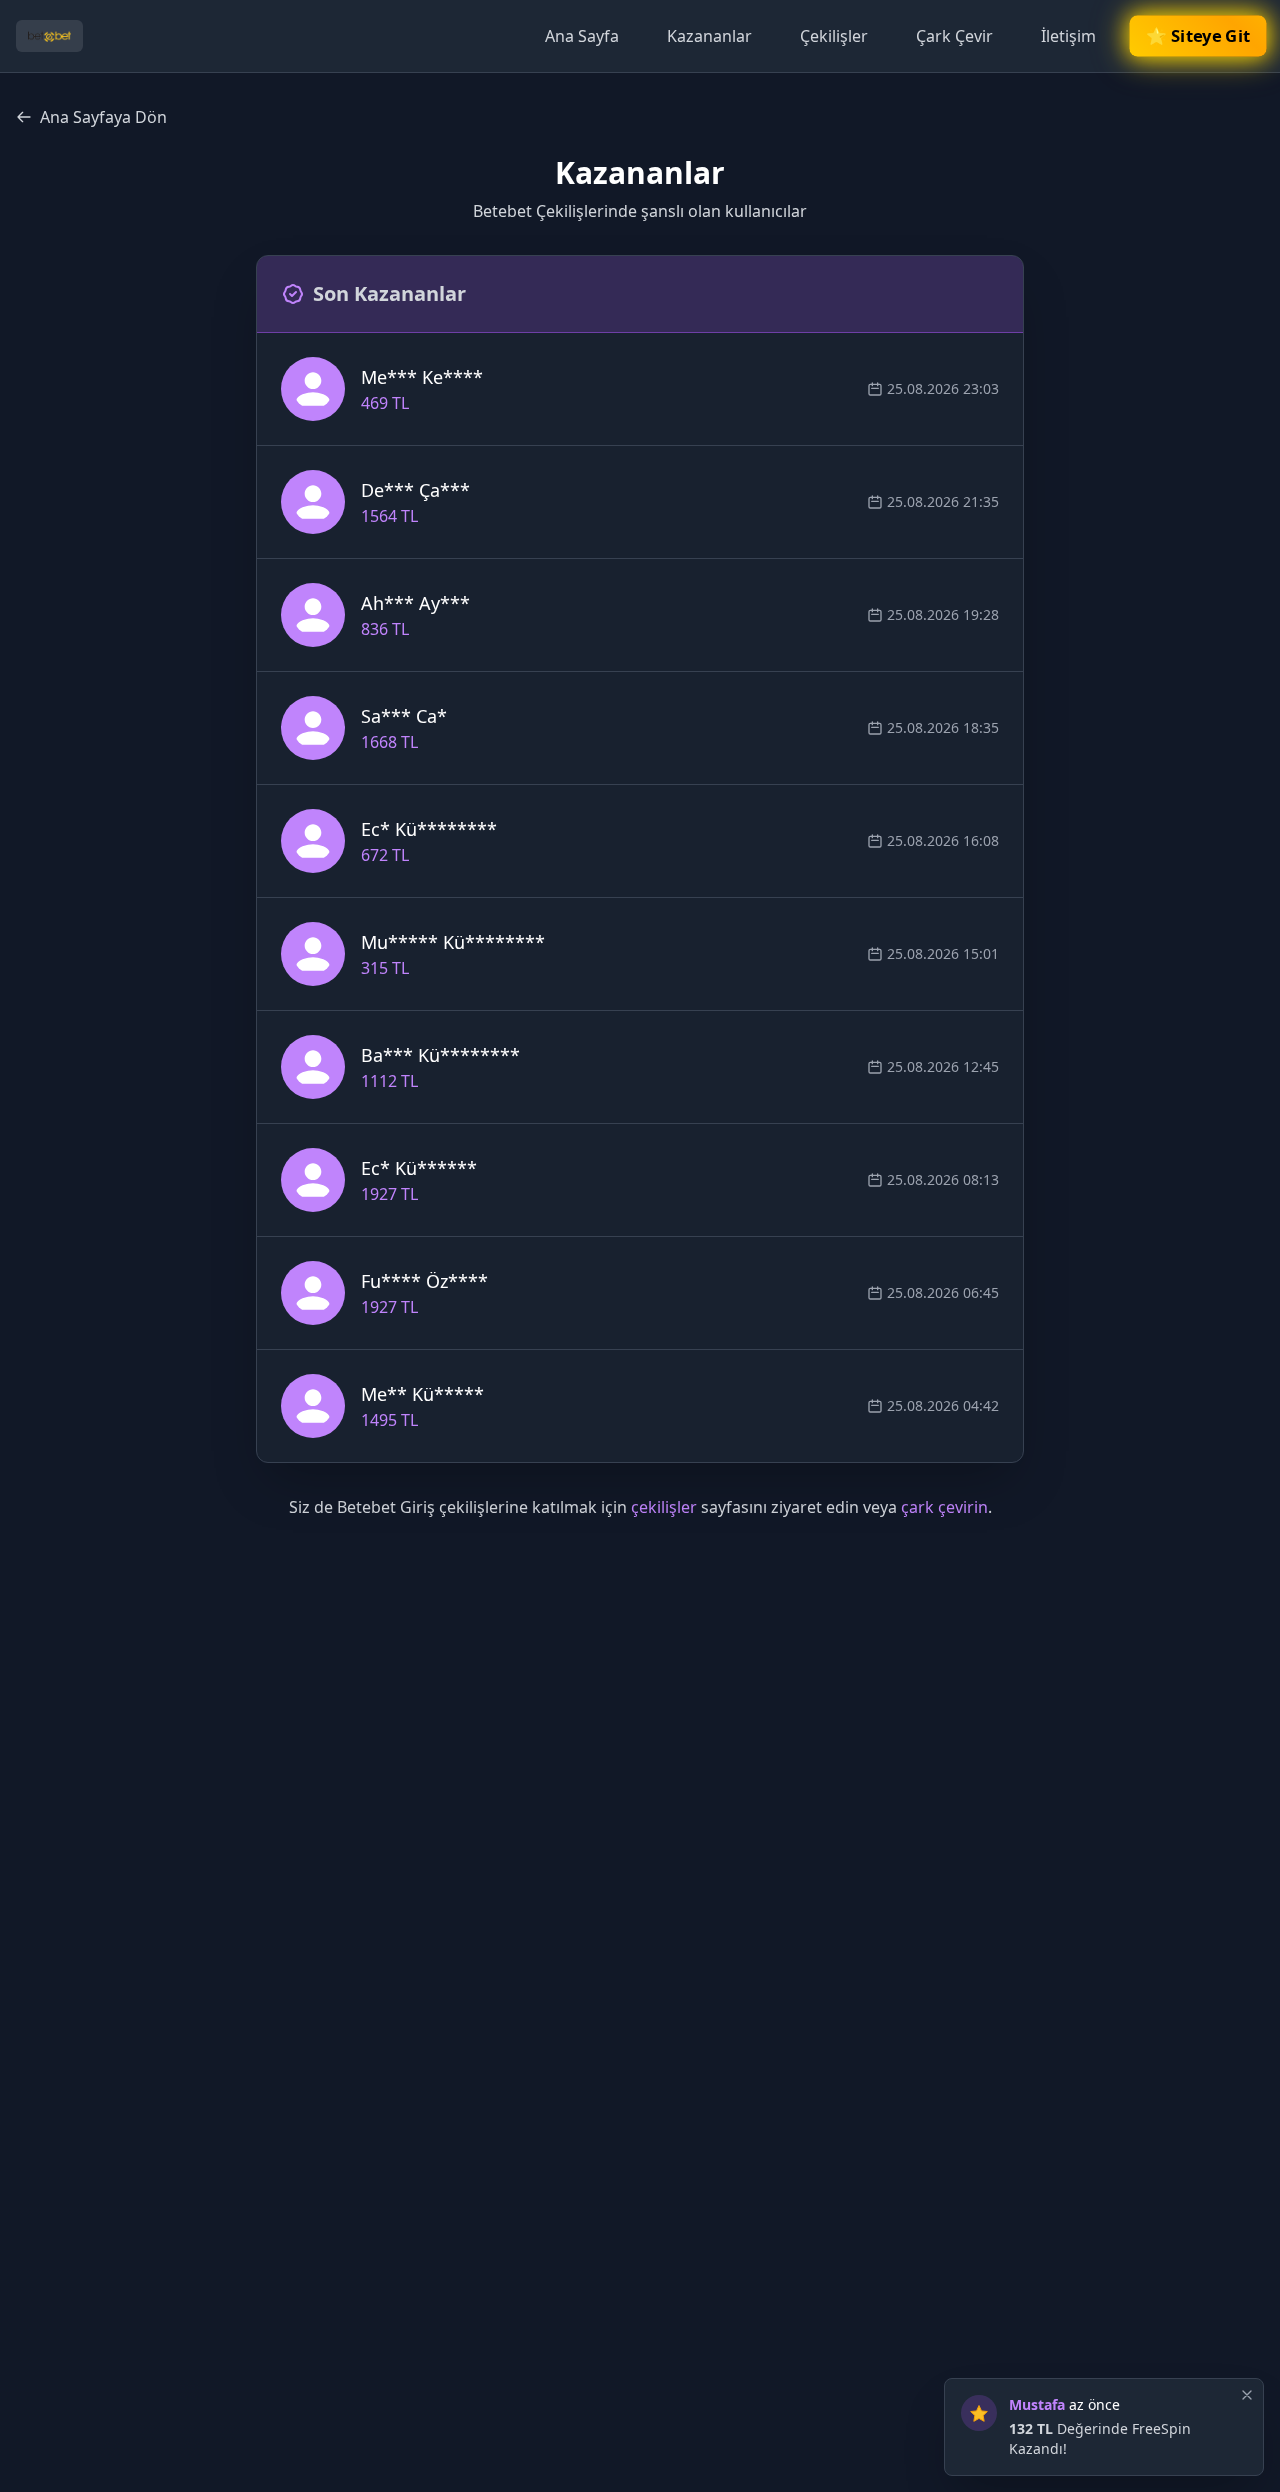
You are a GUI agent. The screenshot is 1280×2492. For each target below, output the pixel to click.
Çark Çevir (954, 36)
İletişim (1068, 36)
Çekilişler (834, 36)
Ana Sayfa (582, 36)
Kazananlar (709, 36)
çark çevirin (944, 1507)
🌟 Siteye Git (1198, 36)
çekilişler (664, 1507)
